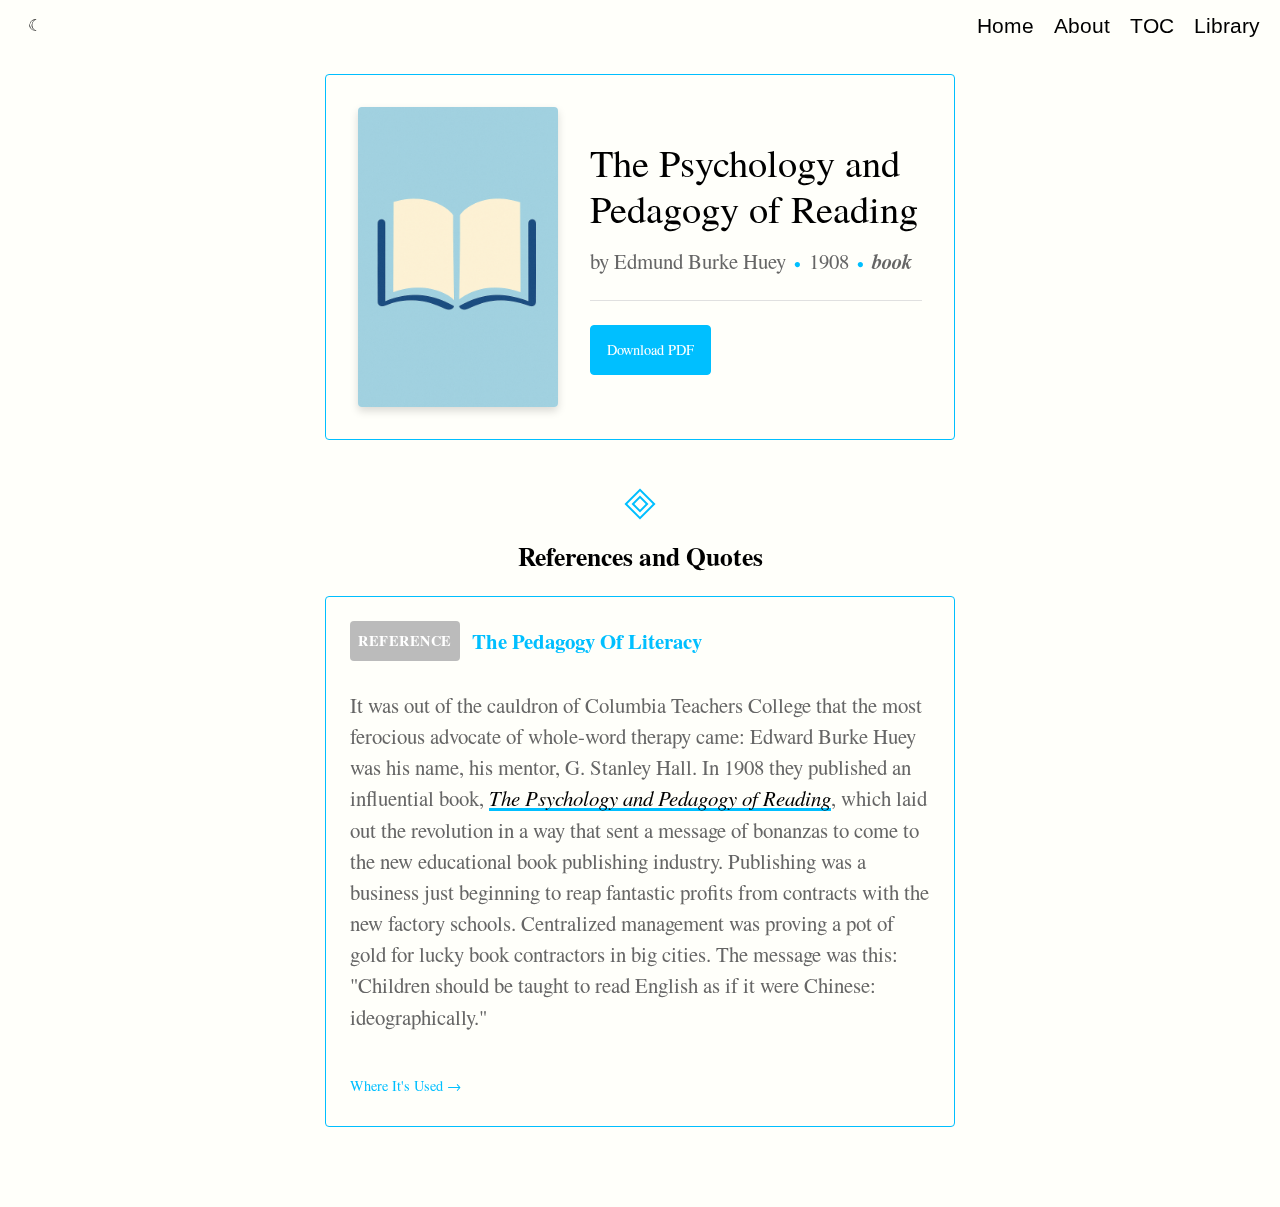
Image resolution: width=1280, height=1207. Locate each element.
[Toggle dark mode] (35, 26)
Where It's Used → (405, 1085)
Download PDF (650, 349)
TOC (1152, 25)
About (1082, 25)
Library (1227, 25)
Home (1005, 25)
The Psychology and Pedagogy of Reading (660, 798)
